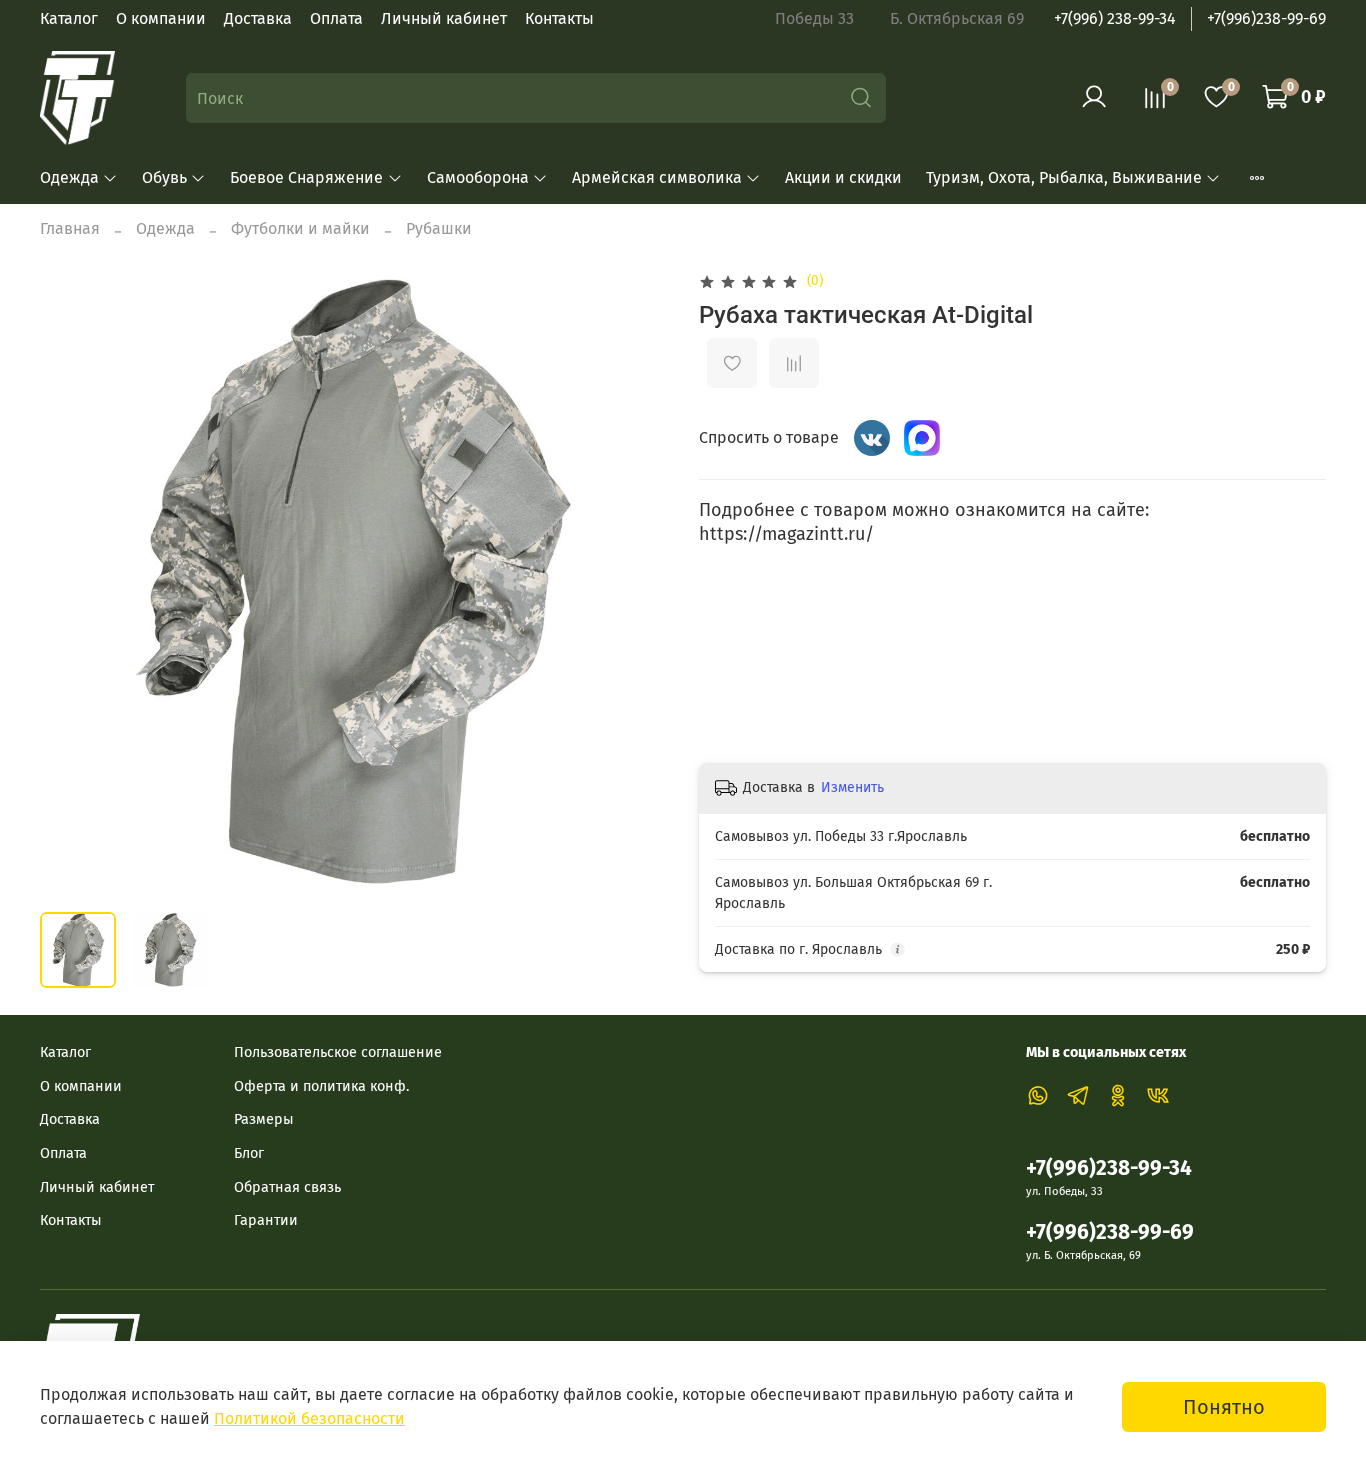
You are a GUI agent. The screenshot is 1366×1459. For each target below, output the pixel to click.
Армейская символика (657, 177)
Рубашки (439, 228)
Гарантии (266, 1220)
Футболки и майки (300, 228)
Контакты (559, 18)
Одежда (69, 177)
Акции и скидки (843, 177)
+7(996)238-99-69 (1266, 18)
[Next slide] (635, 582)
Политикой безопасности (309, 1418)
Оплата (336, 18)
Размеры (264, 1119)
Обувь (164, 177)
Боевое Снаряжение (306, 177)
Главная (70, 228)
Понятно (1224, 1407)
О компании (161, 18)
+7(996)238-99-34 (1109, 1168)
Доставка (258, 18)
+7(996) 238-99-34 (1115, 18)
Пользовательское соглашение (338, 1052)
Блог (249, 1153)
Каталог (69, 18)
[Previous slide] (72, 582)
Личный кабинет (444, 18)
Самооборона (478, 177)
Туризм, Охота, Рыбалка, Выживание (1064, 177)
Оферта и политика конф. (321, 1086)
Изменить (852, 787)
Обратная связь (287, 1187)
